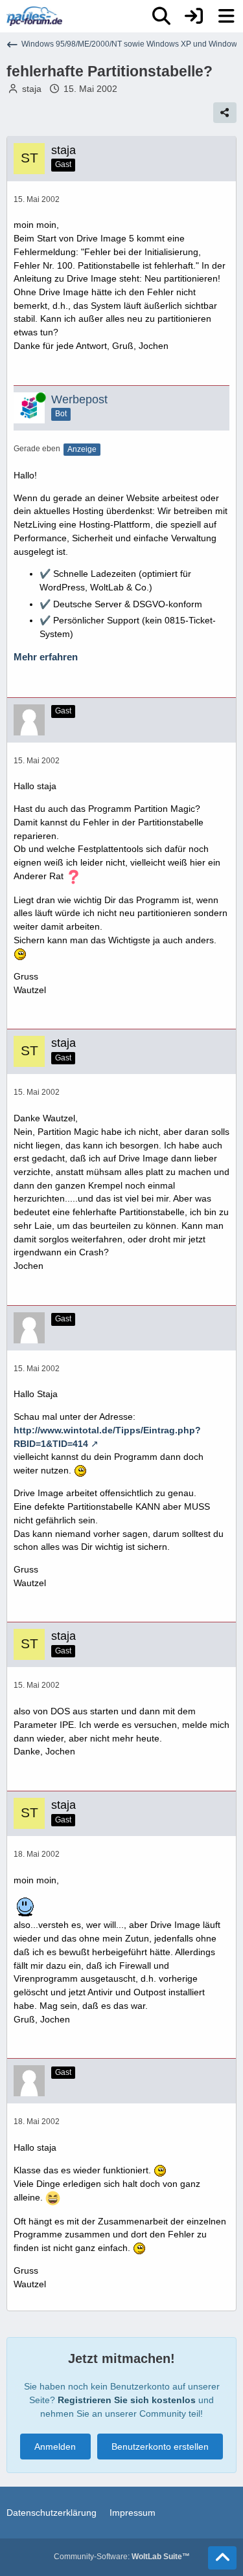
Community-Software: (122, 2557)
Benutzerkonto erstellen (160, 2447)
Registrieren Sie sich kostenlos (127, 2400)
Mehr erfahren (46, 657)
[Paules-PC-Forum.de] (34, 16)
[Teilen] (225, 113)
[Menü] (226, 16)
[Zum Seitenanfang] (222, 2558)
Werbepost (79, 399)
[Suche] (161, 16)
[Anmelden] (194, 16)
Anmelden (55, 2447)
